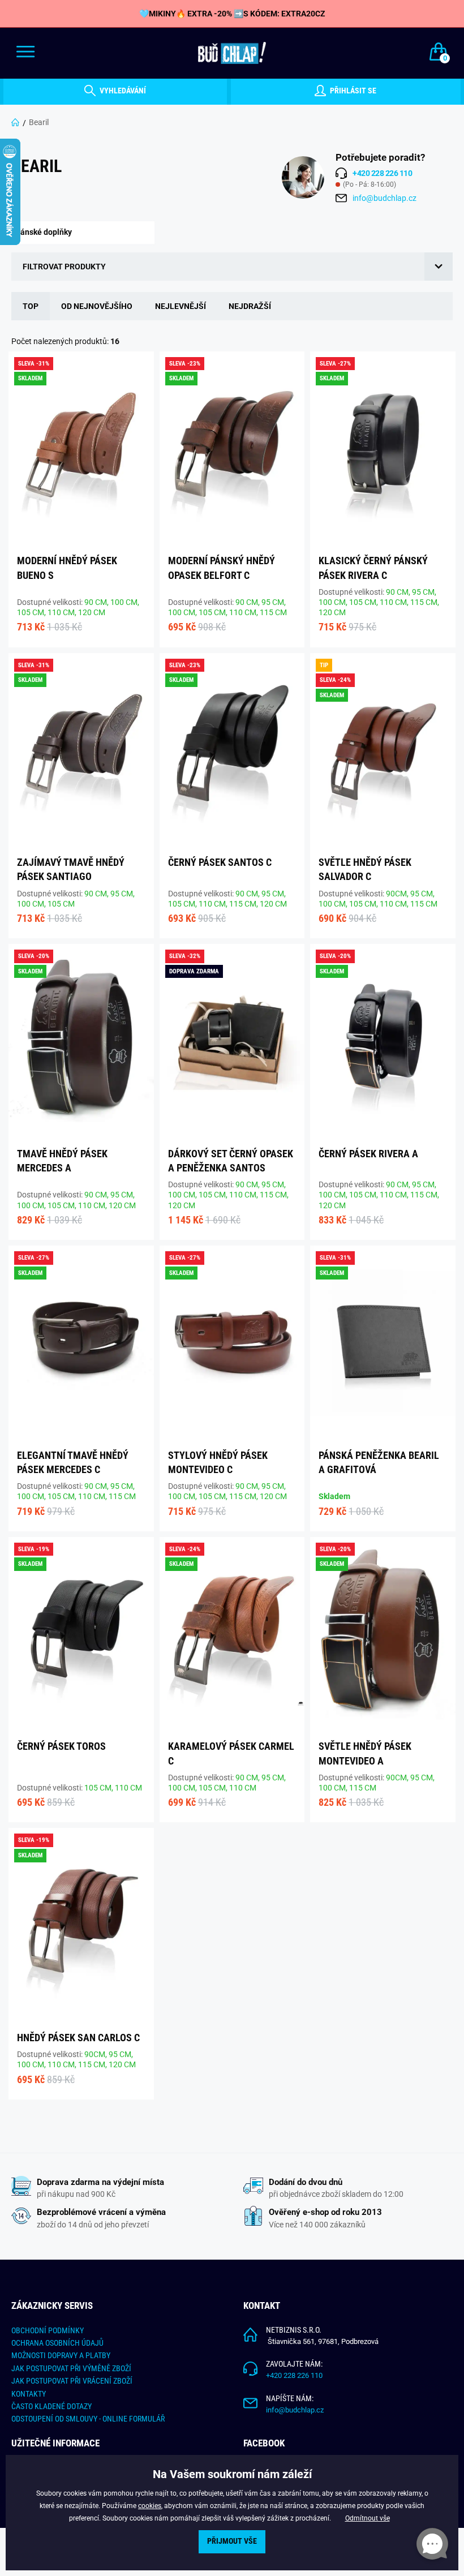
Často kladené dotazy (51, 2406)
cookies (150, 2506)
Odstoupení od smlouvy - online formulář (88, 2419)
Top (31, 306)
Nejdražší (250, 306)
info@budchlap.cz (384, 198)
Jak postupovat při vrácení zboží (72, 2381)
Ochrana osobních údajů (57, 2343)
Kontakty (29, 2394)
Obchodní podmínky (48, 2330)
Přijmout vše (232, 2541)
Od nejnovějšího (97, 306)
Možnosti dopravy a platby (61, 2355)
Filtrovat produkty (64, 267)
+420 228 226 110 (294, 2375)
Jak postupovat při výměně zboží (71, 2368)
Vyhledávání (122, 91)
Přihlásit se (352, 91)
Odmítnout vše (368, 2518)
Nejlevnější (181, 306)
